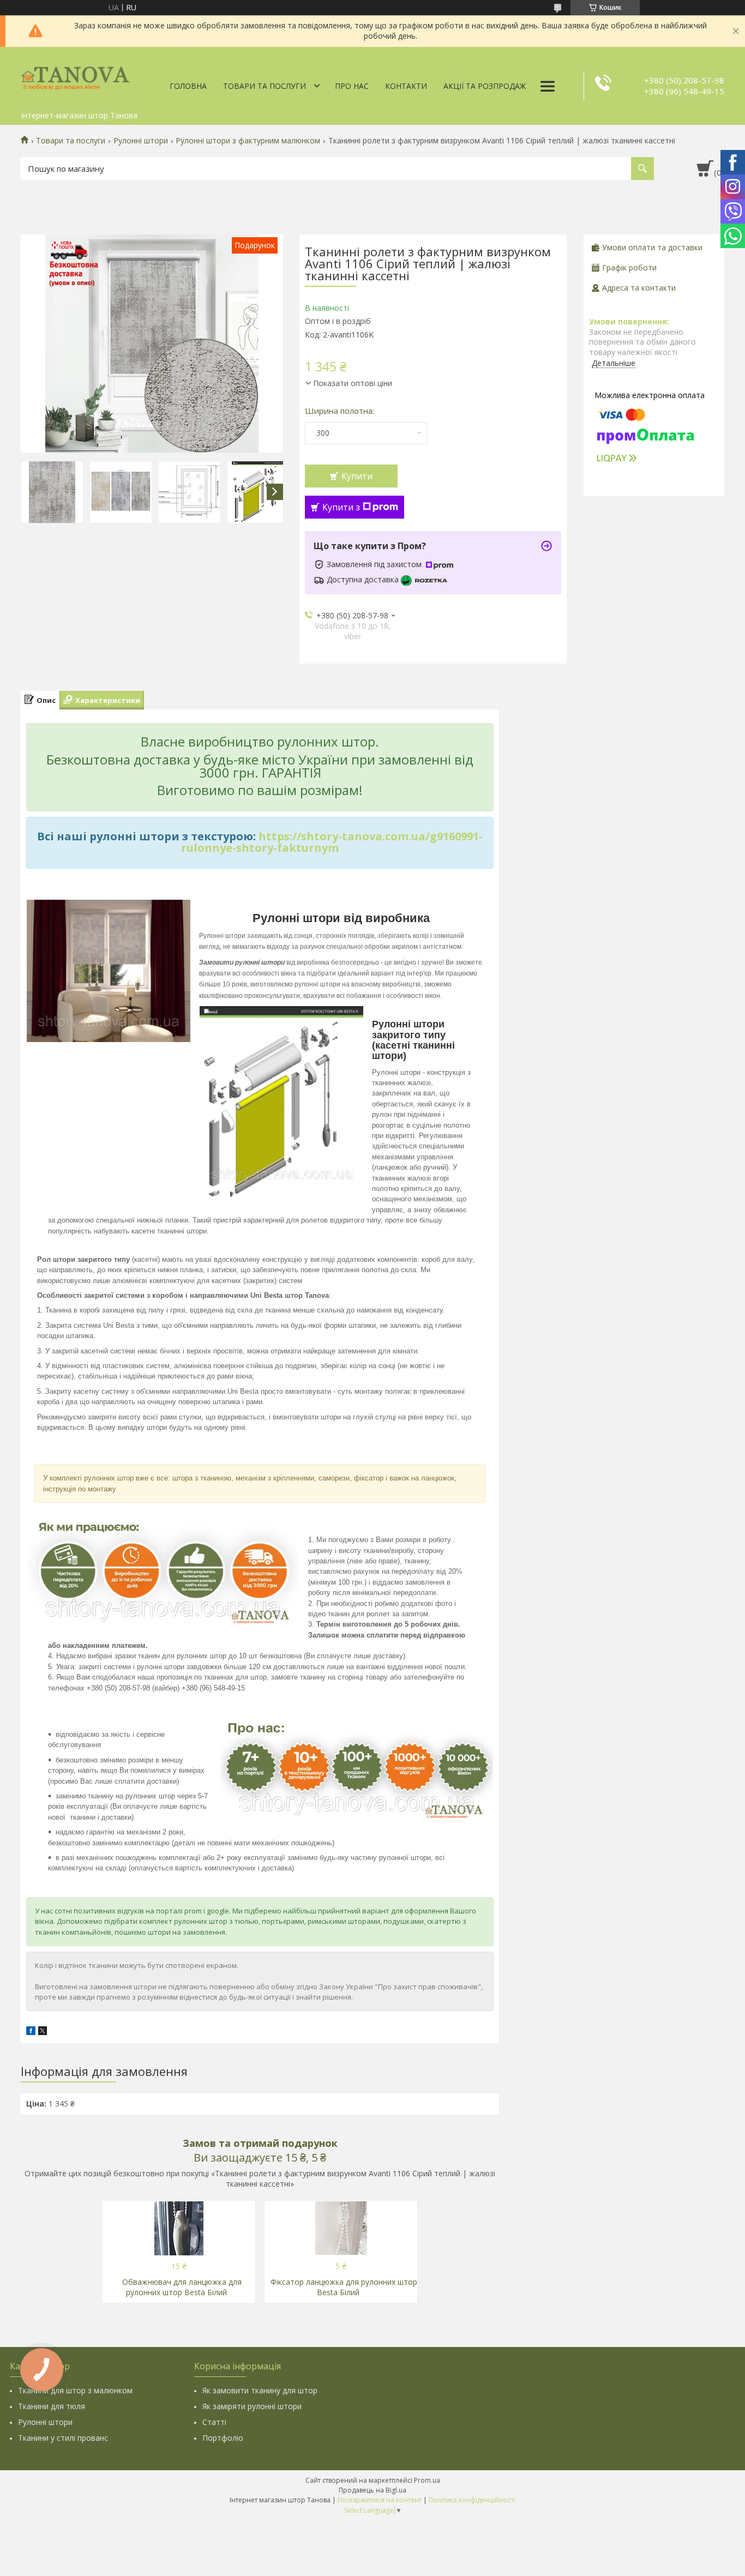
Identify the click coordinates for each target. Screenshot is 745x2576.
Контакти (406, 86)
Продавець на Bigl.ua (372, 2490)
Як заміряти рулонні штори (252, 2406)
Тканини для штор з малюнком (75, 2390)
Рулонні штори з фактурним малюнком (248, 141)
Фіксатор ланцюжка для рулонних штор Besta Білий (344, 2287)
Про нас (352, 86)
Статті (214, 2422)
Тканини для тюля (52, 2406)
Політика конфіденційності (472, 2500)
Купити (357, 476)
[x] (43, 2032)
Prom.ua (427, 2480)
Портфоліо (223, 2438)
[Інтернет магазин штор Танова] (75, 76)
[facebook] (31, 2032)
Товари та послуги (265, 86)
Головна (188, 86)
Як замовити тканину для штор (260, 2390)
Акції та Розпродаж (485, 86)
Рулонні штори (141, 141)
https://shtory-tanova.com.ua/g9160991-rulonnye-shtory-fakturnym (332, 842)
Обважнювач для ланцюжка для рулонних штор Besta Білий (182, 2287)
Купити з (341, 507)
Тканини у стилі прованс (63, 2438)
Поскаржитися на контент (380, 2500)
